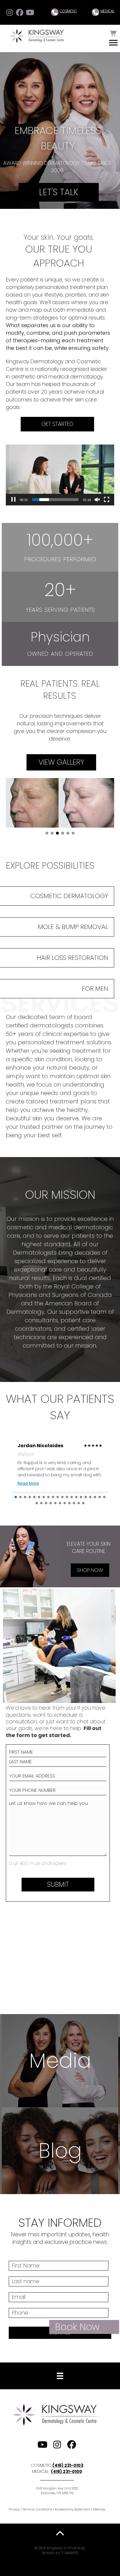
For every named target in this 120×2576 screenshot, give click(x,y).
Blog (60, 2151)
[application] (60, 475)
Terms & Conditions (37, 2509)
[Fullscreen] (107, 500)
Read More (28, 1483)
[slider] (55, 500)
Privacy (14, 2509)
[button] (9, 12)
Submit (58, 1884)
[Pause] (13, 500)
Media (60, 2061)
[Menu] (113, 43)
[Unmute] (97, 500)
